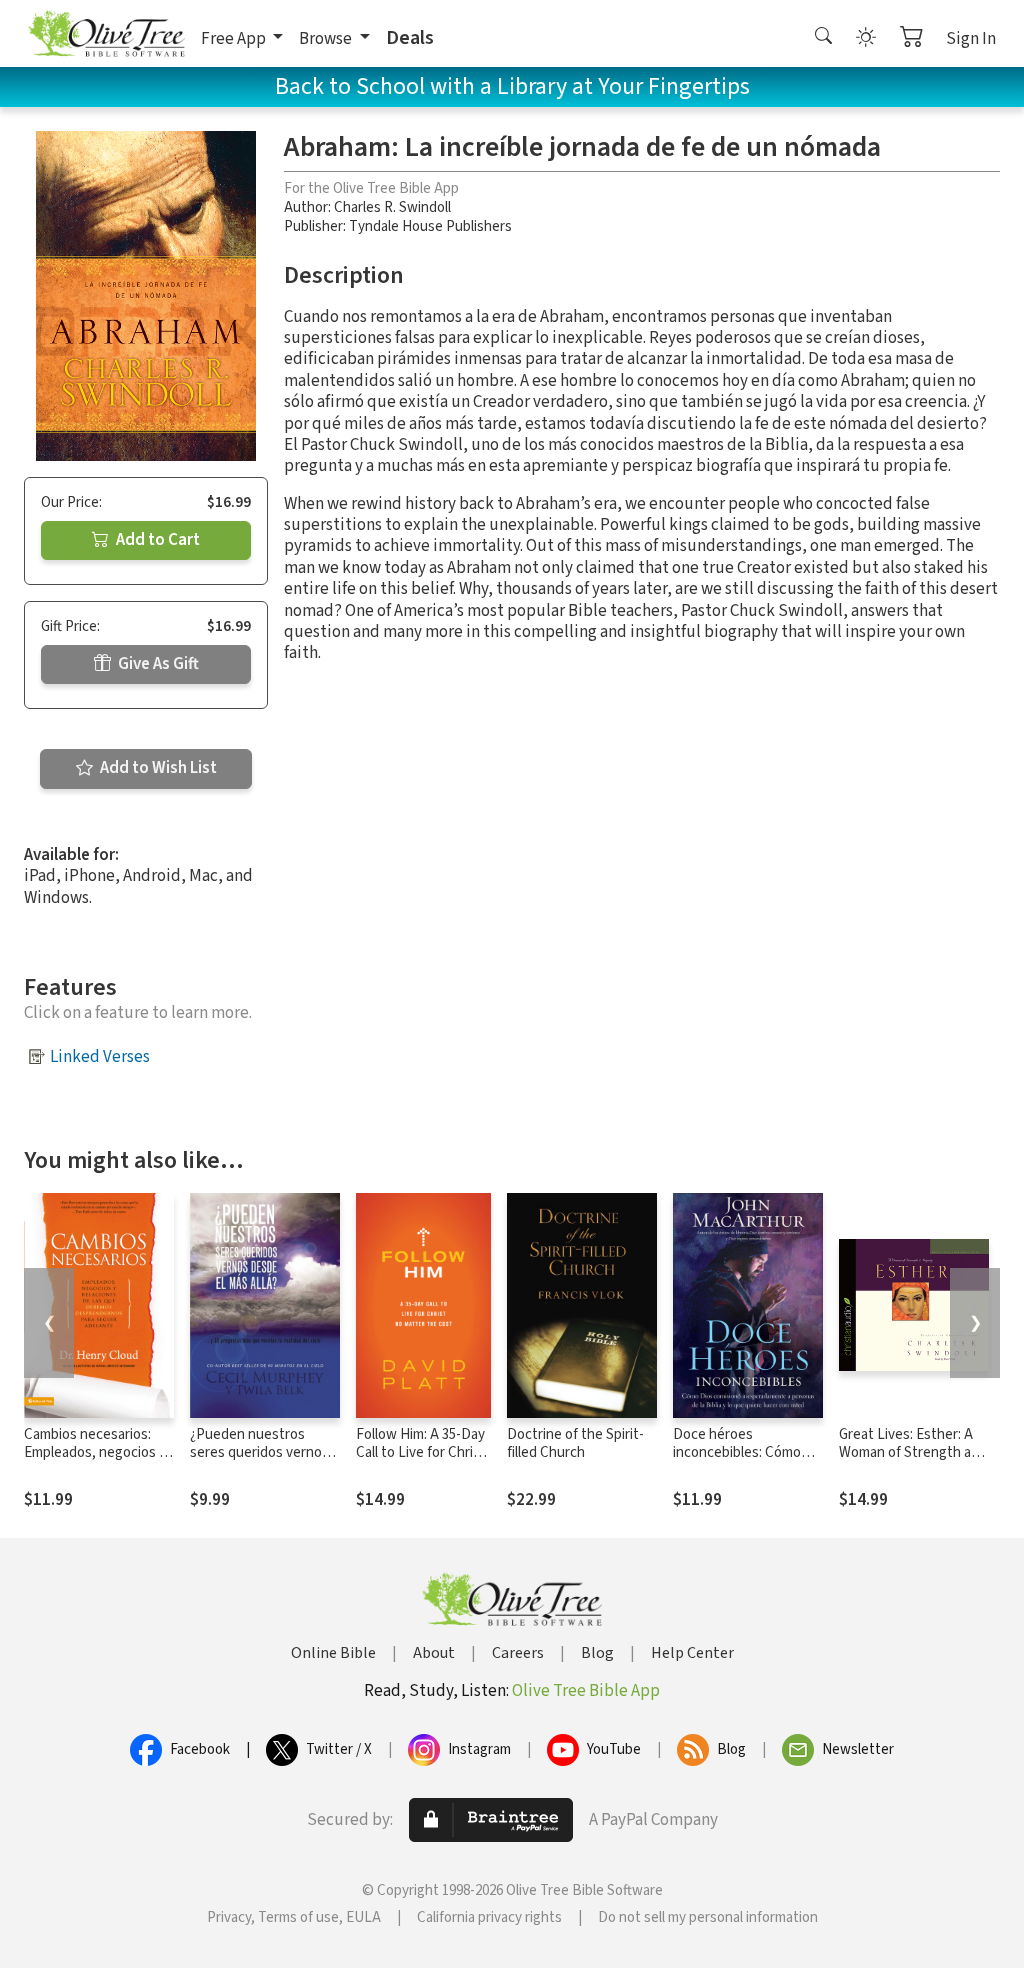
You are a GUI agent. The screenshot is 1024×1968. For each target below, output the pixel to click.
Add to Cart (156, 540)
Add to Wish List (157, 768)
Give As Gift (157, 664)
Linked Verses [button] (100, 1057)
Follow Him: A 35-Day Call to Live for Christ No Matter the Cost (421, 1453)
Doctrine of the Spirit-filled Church (575, 1444)
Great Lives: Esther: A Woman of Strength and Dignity (913, 1453)
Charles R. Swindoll (392, 207)
